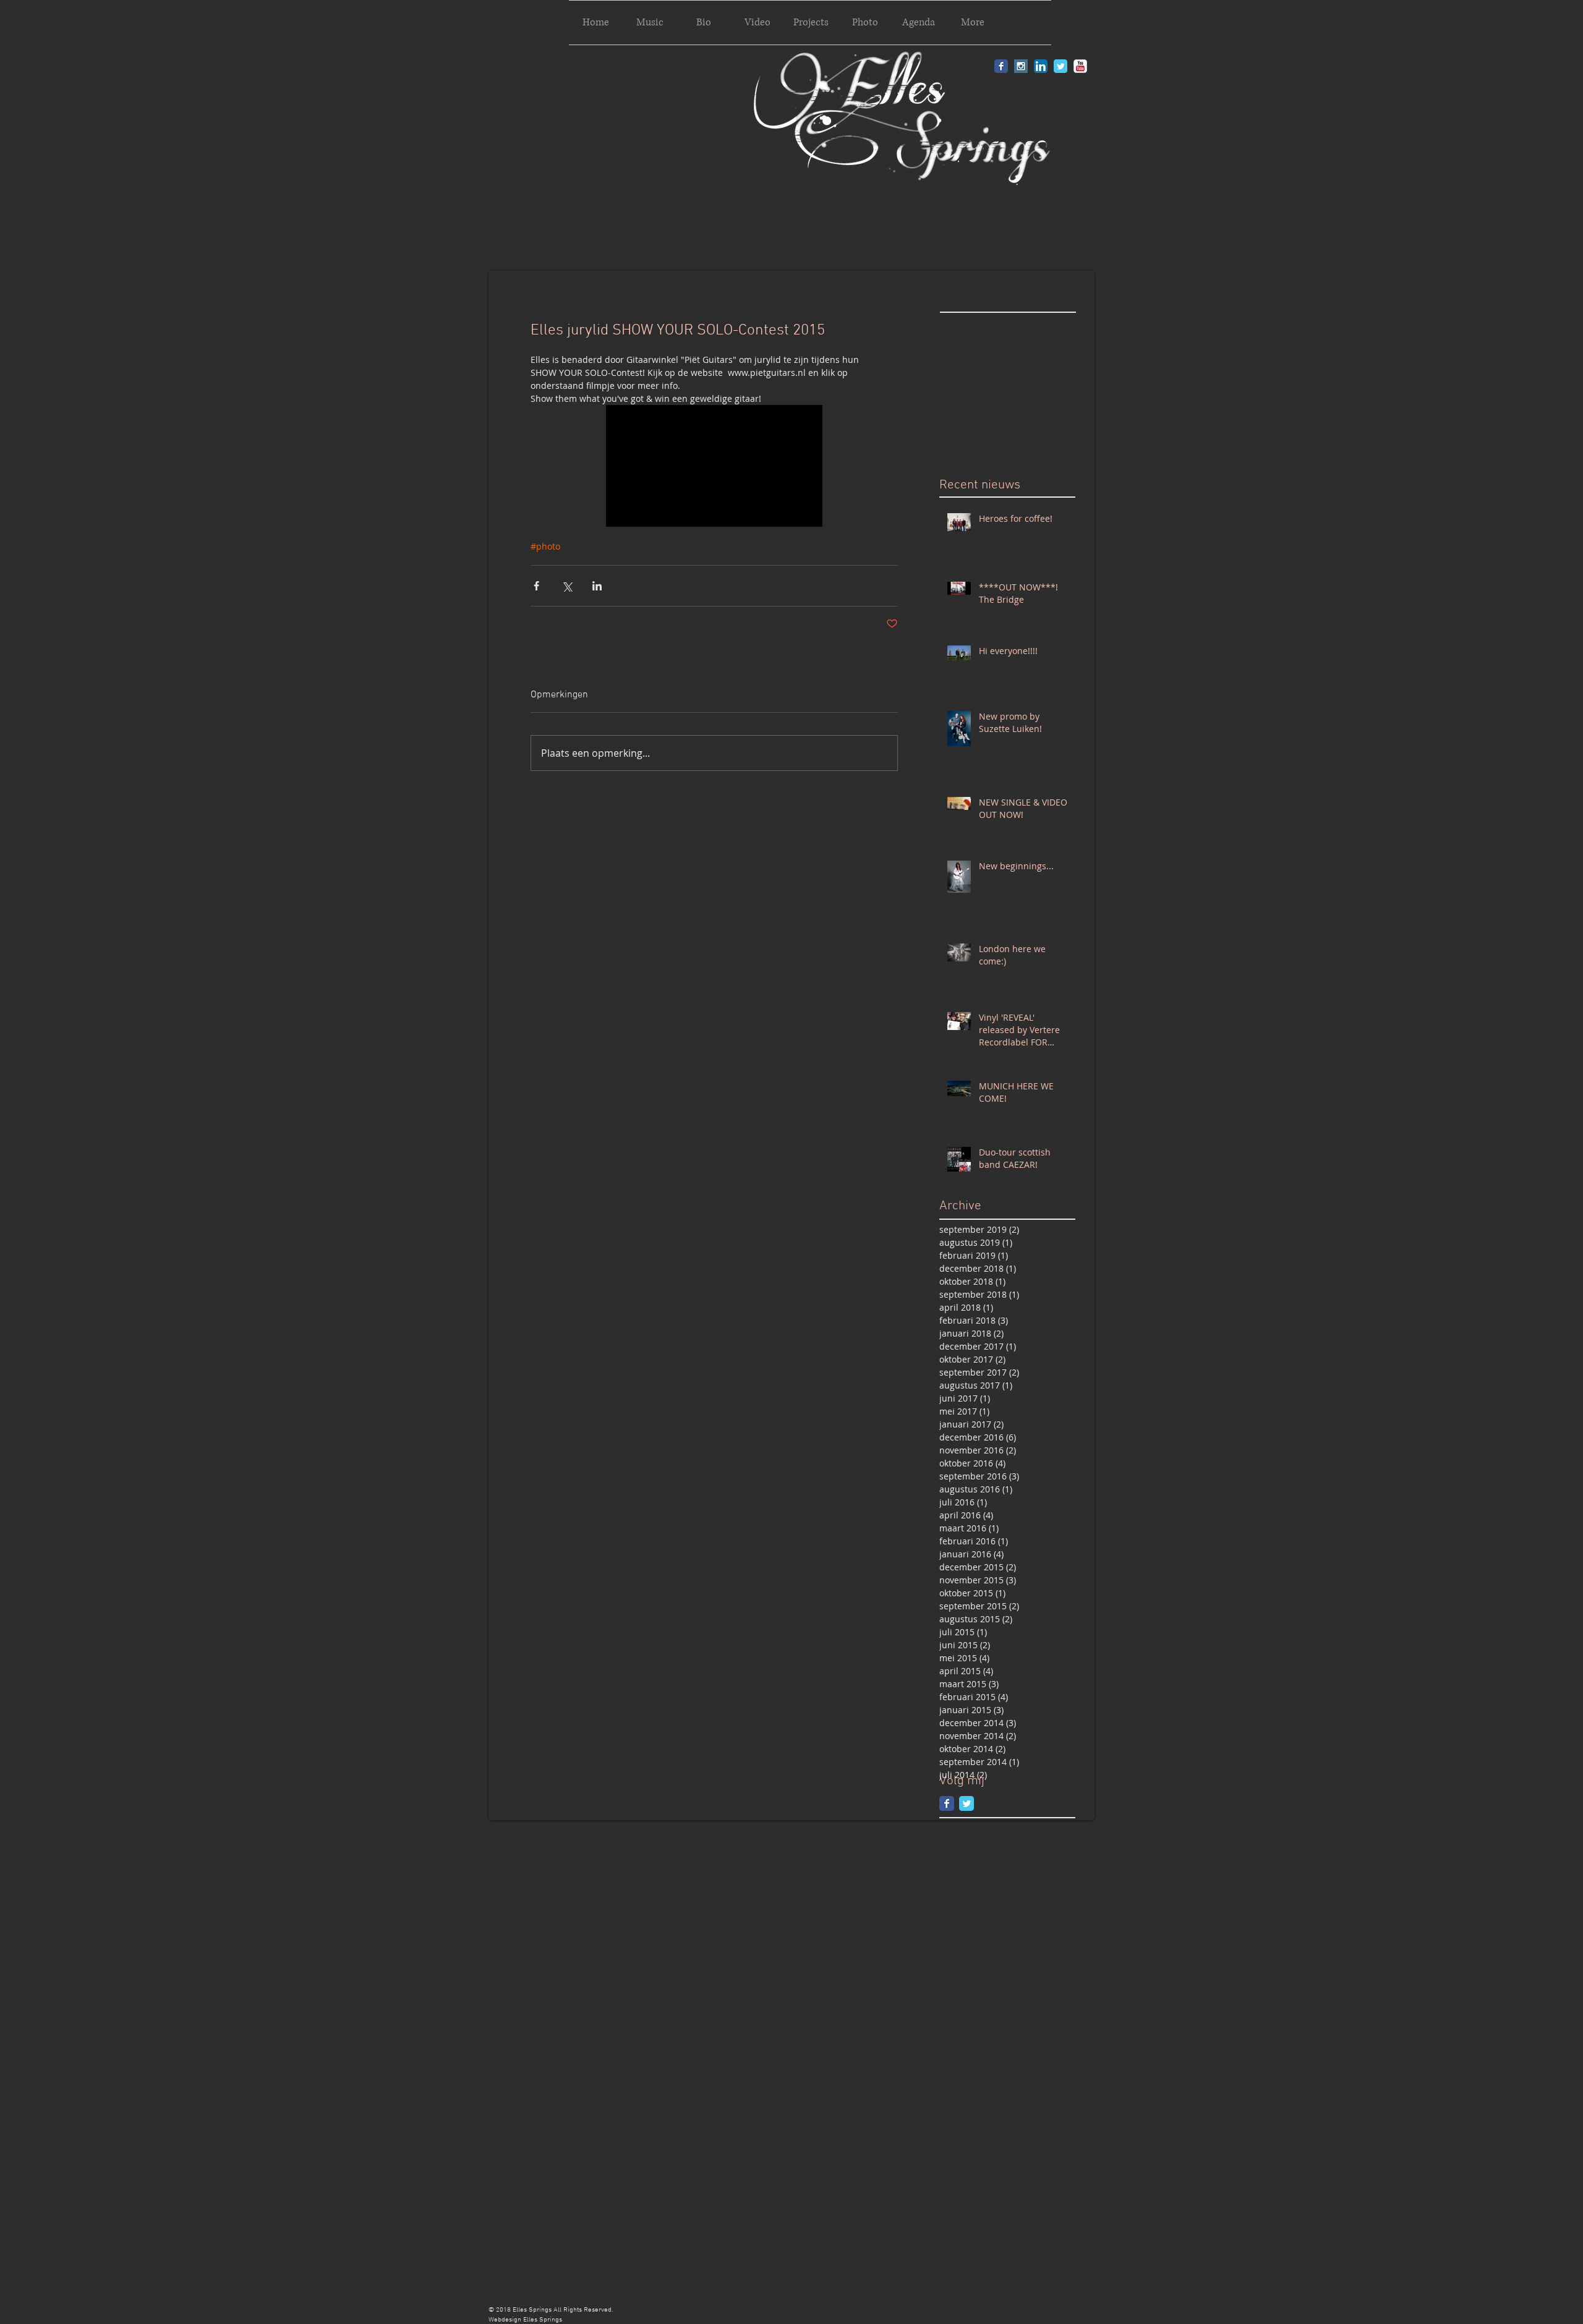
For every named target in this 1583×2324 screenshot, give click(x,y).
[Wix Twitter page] (966, 1803)
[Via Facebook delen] (536, 586)
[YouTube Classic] (1080, 66)
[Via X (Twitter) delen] (567, 586)
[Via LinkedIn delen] (597, 586)
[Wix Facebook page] (947, 1803)
